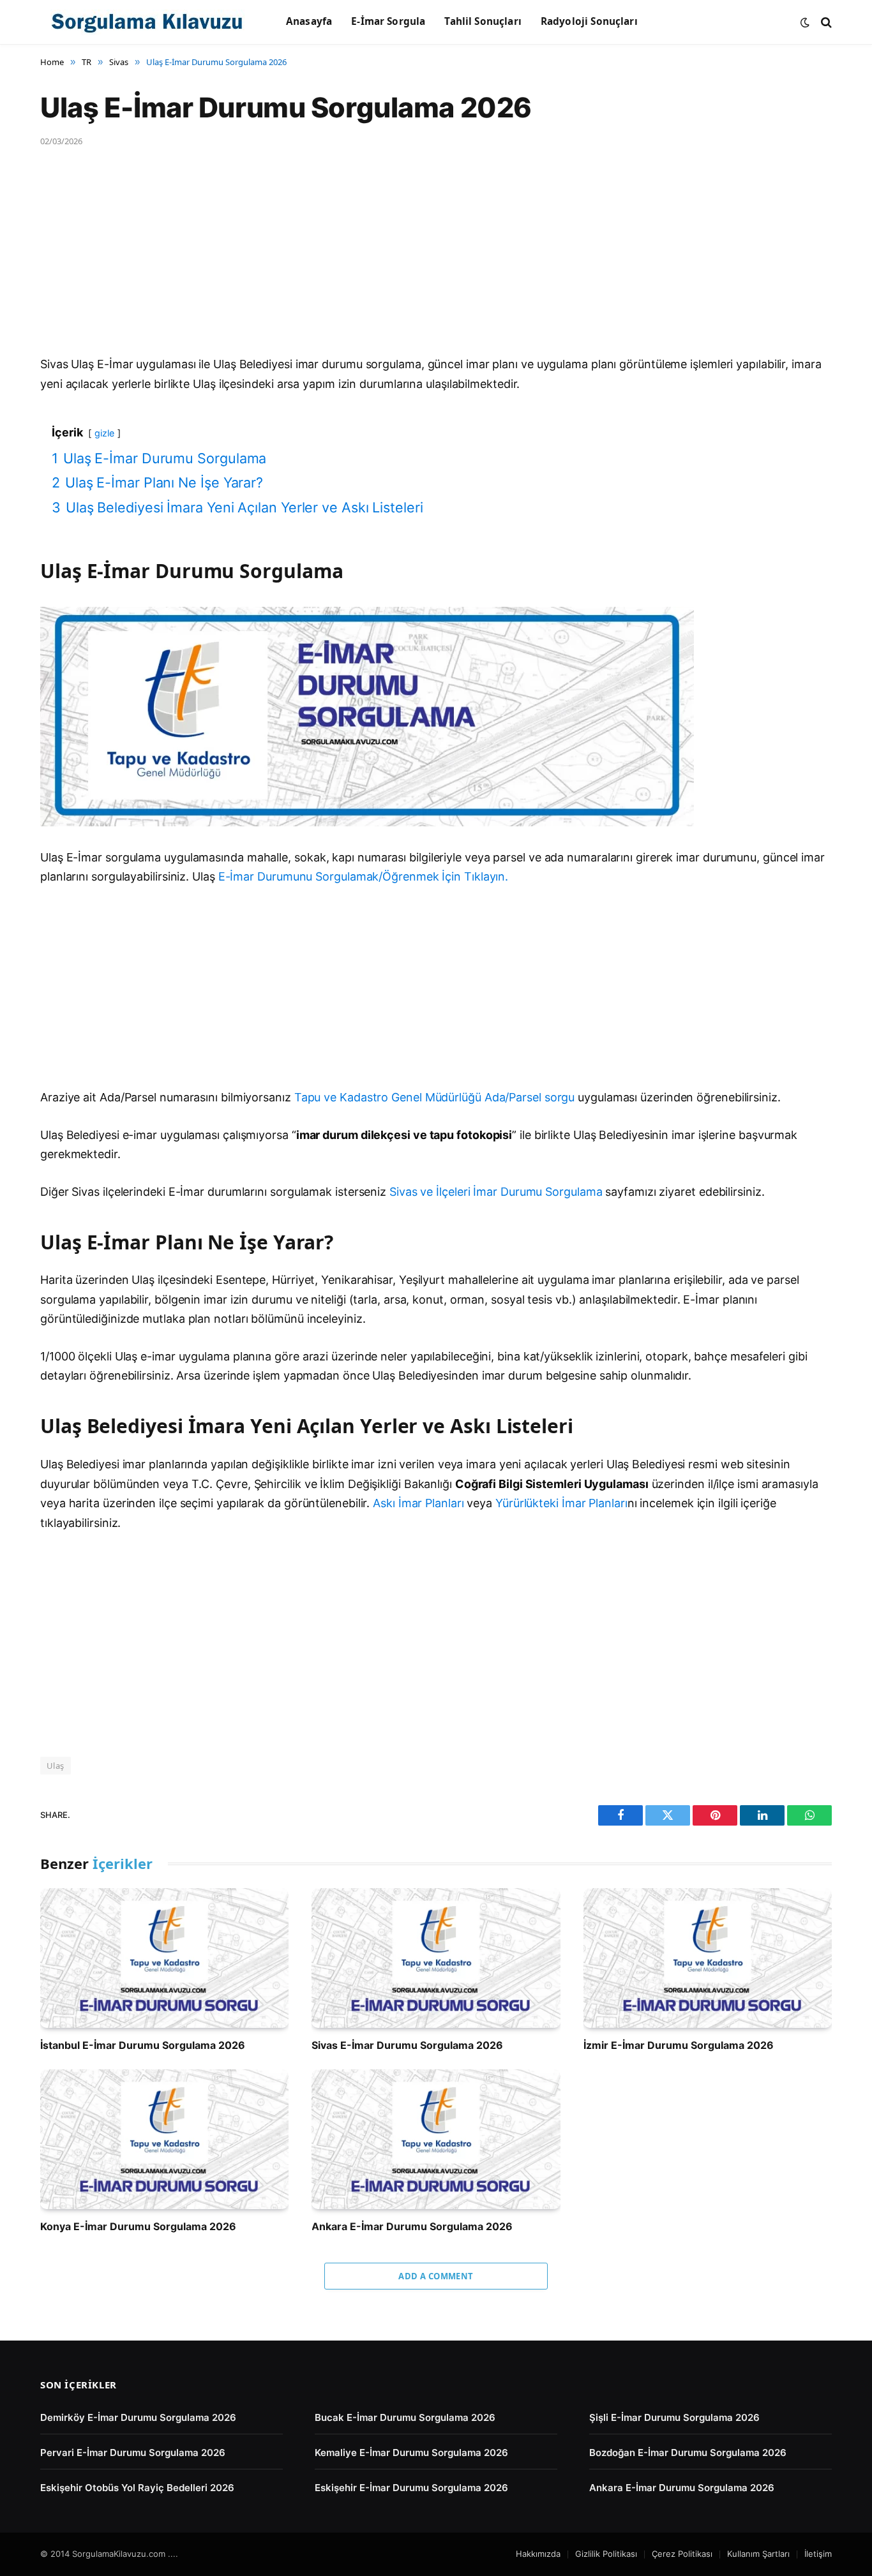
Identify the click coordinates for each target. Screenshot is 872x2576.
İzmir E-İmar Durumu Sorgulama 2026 (679, 2045)
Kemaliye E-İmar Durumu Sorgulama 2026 (411, 2453)
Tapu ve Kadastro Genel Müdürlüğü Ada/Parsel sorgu (435, 1097)
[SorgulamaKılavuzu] (147, 22)
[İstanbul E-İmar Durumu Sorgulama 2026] (164, 1958)
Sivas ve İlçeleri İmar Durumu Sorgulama (496, 1192)
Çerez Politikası (682, 2554)
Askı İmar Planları (418, 1503)
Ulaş (56, 1766)
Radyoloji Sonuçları (589, 21)
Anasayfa (309, 21)
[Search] (825, 22)
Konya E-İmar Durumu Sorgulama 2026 (138, 2226)
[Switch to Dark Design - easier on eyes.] (805, 22)
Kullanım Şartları (758, 2554)
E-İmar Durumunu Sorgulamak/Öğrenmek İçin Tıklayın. (364, 876)
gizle (104, 433)
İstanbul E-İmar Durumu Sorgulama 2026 (143, 2045)
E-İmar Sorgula (388, 21)
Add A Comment (436, 2276)
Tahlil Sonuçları (483, 21)
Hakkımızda (538, 2554)
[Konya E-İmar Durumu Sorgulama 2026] (164, 2139)
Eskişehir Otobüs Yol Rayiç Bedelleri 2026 (137, 2488)
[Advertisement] (423, 260)
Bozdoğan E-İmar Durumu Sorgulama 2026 (688, 2453)
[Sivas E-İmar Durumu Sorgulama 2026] (436, 1958)
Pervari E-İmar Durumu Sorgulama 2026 (133, 2453)
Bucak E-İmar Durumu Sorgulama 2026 (405, 2417)
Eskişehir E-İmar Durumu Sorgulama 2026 (411, 2488)
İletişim (818, 2554)
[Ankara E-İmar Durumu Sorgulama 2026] (436, 2139)
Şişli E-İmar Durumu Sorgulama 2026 (674, 2417)
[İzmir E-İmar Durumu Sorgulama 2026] (708, 1958)
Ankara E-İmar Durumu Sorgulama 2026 (412, 2226)
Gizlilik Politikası (606, 2554)
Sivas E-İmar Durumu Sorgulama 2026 (407, 2045)
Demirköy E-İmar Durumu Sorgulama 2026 (138, 2417)
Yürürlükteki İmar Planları (561, 1503)
